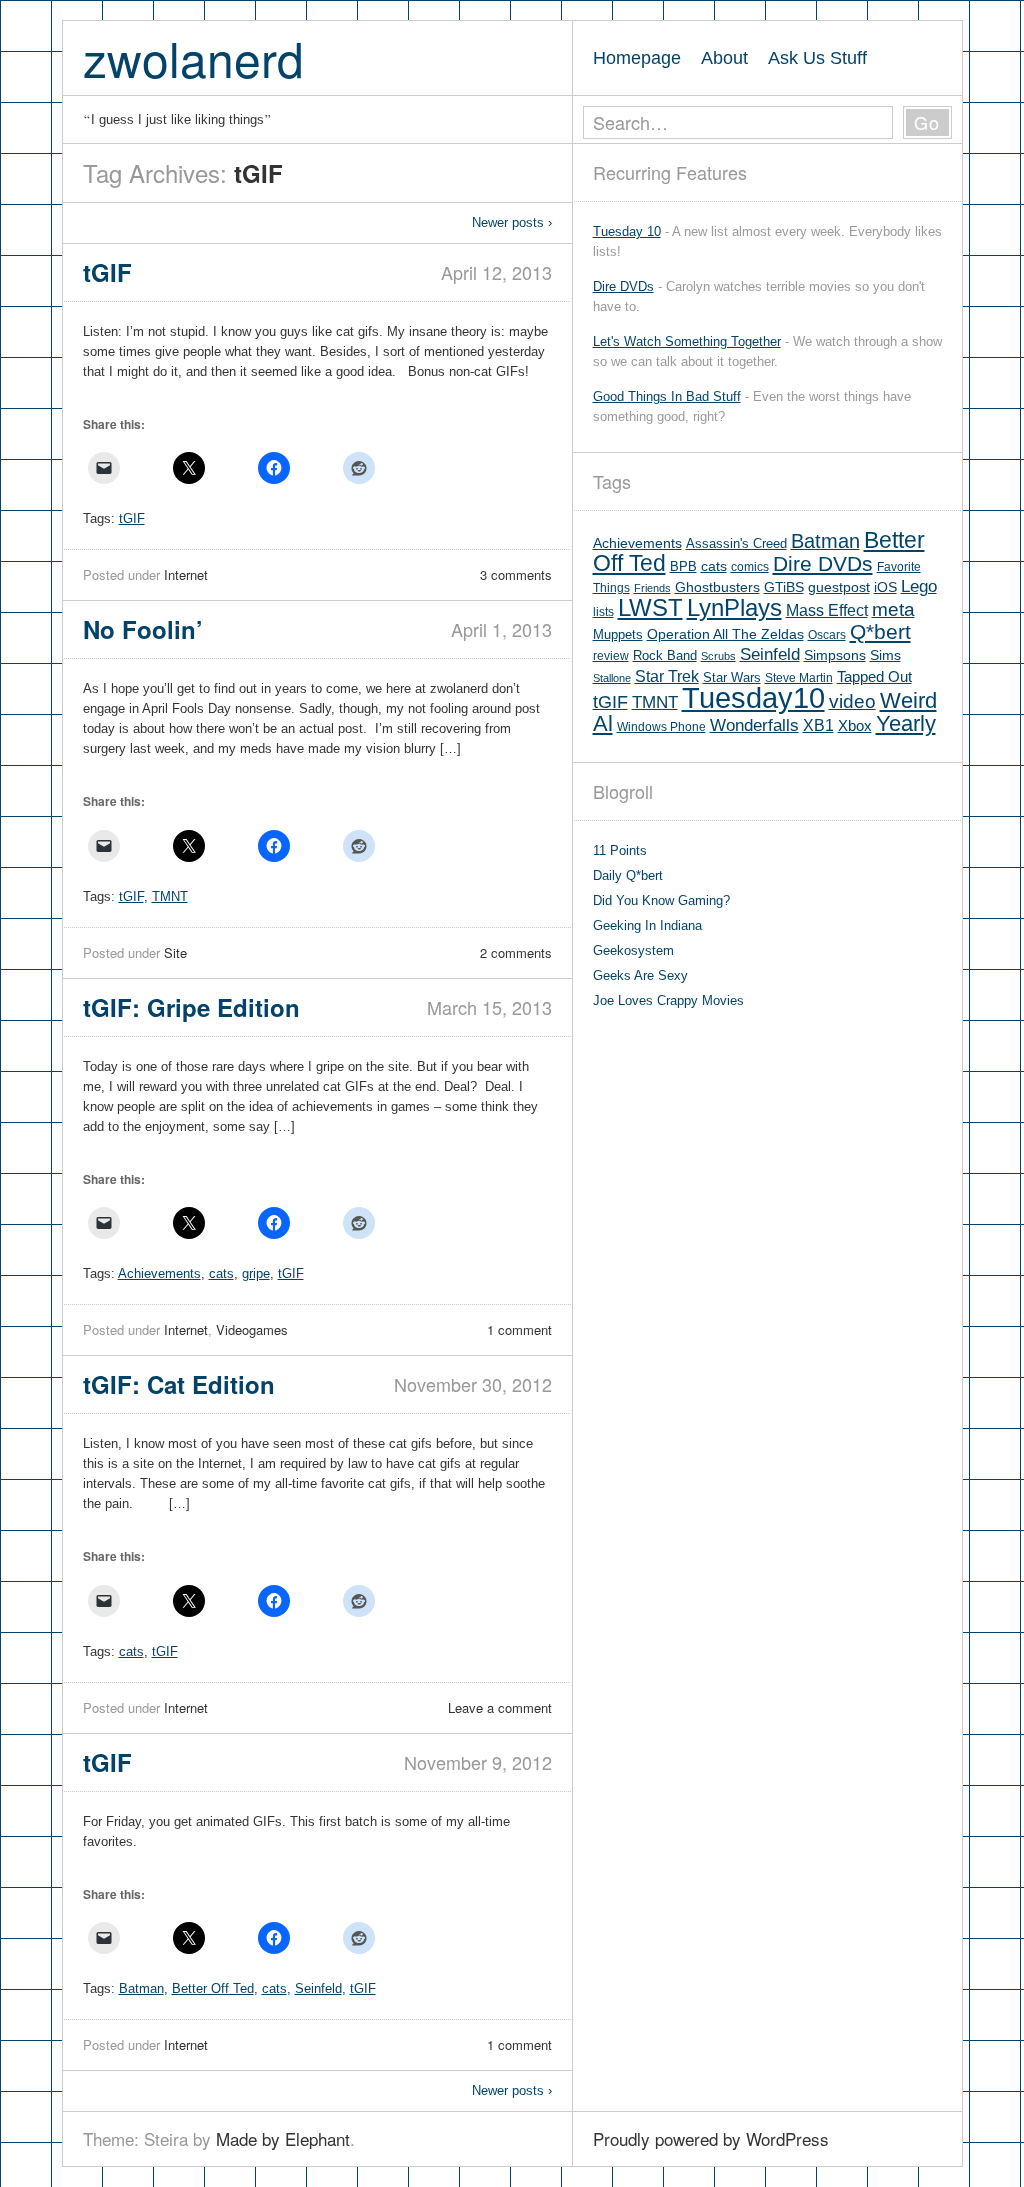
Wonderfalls (754, 725)
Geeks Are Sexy (640, 975)
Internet (186, 574)
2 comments (516, 952)
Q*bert (880, 631)
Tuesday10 (753, 697)
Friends (652, 588)
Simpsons (835, 655)
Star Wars (732, 677)
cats (221, 1273)
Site (175, 952)
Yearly (906, 723)
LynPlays (734, 607)
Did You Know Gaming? (661, 900)
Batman (141, 1988)
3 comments (516, 574)
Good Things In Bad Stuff (667, 396)
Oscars (827, 635)
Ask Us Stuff (817, 58)
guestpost (839, 587)
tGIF (132, 518)
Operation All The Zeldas (725, 634)
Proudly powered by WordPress (711, 2138)
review (611, 656)
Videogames (252, 1329)
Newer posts (512, 222)
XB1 (818, 725)
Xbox (855, 725)
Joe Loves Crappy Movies (668, 1000)
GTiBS (784, 587)
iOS (885, 587)
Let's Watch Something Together (687, 341)
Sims (885, 655)
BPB (683, 566)
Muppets (618, 634)
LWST (650, 607)
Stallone (612, 678)
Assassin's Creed (736, 543)
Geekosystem (633, 950)
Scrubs (718, 656)
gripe (256, 1273)
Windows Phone (661, 727)
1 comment (519, 1329)
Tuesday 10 (627, 231)
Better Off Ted (213, 1988)
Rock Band (665, 655)
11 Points (620, 850)
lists (603, 612)
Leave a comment (500, 1707)
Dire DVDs (623, 286)
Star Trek (667, 676)
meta (893, 609)
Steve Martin (799, 678)
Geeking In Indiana (647, 925)
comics (750, 567)
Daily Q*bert (628, 875)
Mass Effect (827, 610)
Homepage (637, 58)
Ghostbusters (717, 587)
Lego (919, 586)
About (724, 58)
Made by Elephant (283, 2138)
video (852, 701)
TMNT (170, 896)
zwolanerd (193, 57)
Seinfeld (318, 1988)
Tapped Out (874, 676)
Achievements (159, 1273)
